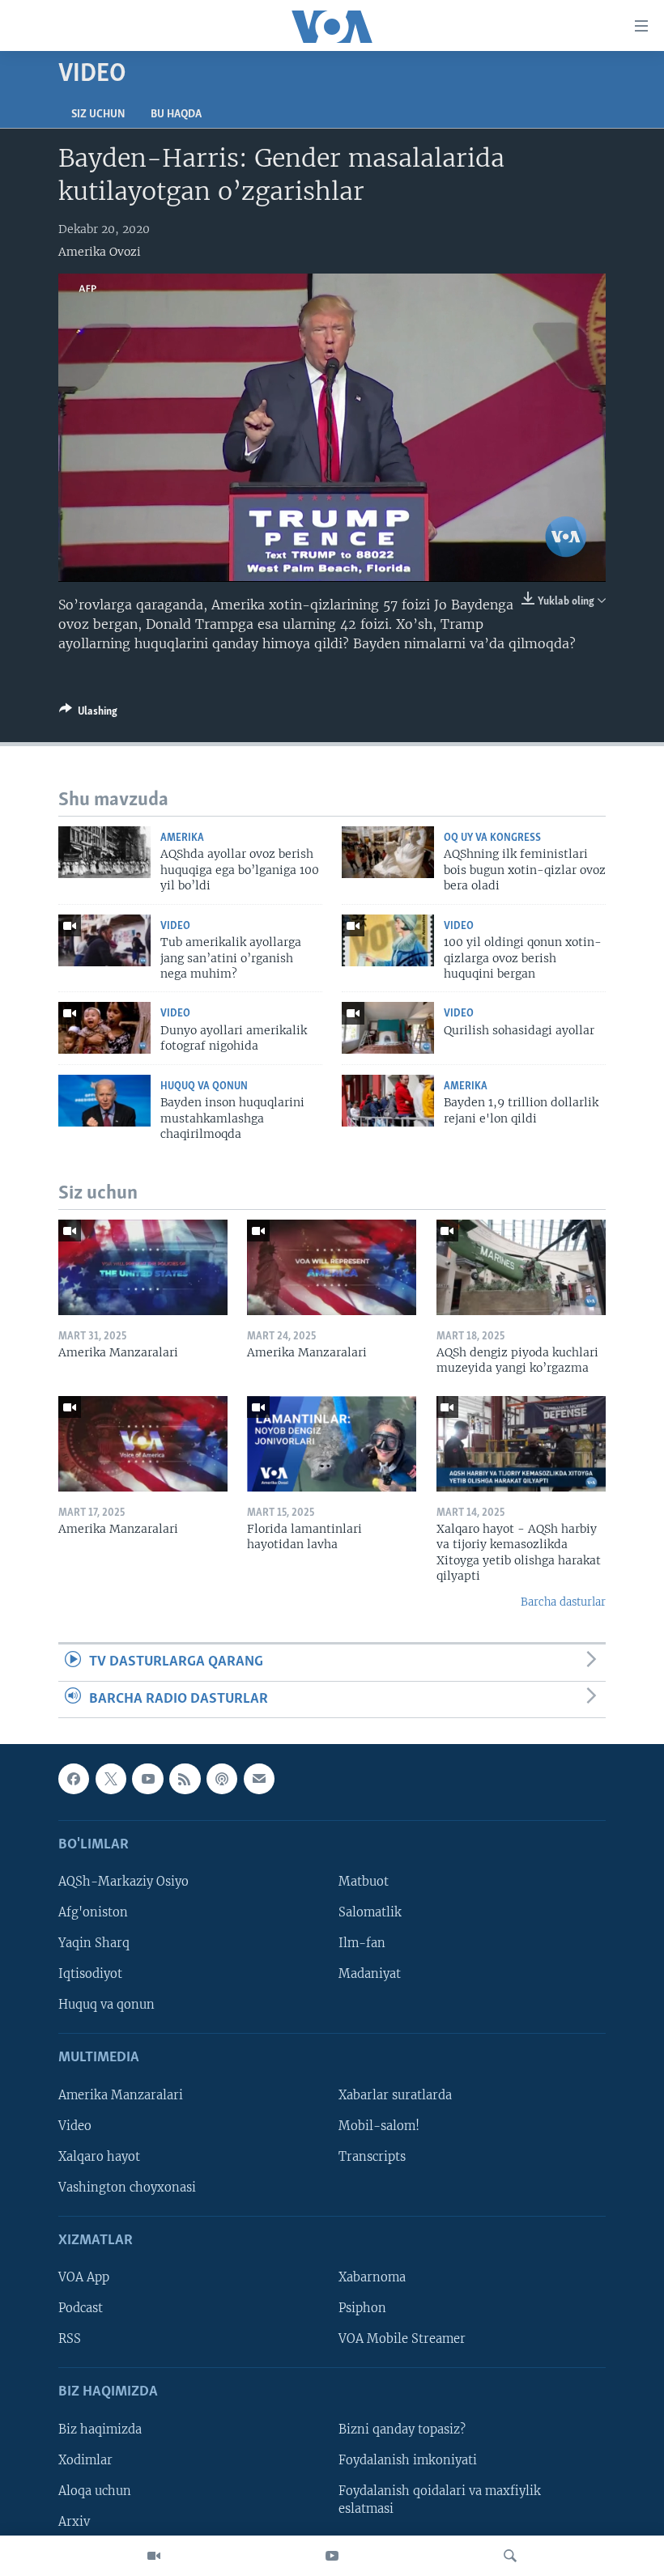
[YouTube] (332, 2556)
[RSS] (185, 1779)
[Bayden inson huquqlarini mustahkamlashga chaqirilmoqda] (104, 1101)
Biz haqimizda (100, 2430)
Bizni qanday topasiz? (402, 2430)
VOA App (84, 2277)
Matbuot (364, 1882)
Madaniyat (370, 1974)
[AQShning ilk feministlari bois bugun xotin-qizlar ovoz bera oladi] (388, 852)
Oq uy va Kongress (492, 838)
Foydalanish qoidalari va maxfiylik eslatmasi (440, 2500)
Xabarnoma (372, 2277)
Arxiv (74, 2522)
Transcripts (372, 2157)
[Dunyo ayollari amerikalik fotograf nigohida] (104, 1028)
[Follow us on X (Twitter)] (111, 1779)
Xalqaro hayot (99, 2157)
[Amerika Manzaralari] (143, 1267)
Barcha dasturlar (563, 1602)
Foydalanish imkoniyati (408, 2460)
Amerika (182, 838)
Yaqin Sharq (94, 1943)
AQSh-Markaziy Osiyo (123, 1882)
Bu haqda (176, 115)
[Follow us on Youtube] (147, 1779)
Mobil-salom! (379, 2126)
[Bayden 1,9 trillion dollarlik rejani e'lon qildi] (388, 1101)
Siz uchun (98, 115)
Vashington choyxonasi (127, 2188)
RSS (70, 2339)
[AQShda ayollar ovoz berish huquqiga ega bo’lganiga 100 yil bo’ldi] (104, 852)
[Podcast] (222, 1779)
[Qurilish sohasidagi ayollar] (388, 1028)
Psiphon (362, 2308)
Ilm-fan (362, 1943)
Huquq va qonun (204, 1086)
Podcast (81, 2308)
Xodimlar (85, 2460)
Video (175, 926)
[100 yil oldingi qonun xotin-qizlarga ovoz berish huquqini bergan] (388, 940)
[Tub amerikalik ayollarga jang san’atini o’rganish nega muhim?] (104, 940)
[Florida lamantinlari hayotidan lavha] (332, 1444)
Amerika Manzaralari (121, 2095)
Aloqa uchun (95, 2491)
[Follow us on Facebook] (74, 1779)
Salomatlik (370, 1912)
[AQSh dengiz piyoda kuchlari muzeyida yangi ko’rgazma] (521, 1267)
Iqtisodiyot (90, 1974)
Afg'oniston (93, 1912)
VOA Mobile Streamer (402, 2339)
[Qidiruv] (510, 2556)
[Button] (88, 714)
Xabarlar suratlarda (395, 2095)
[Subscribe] (259, 1779)
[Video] (154, 2556)
